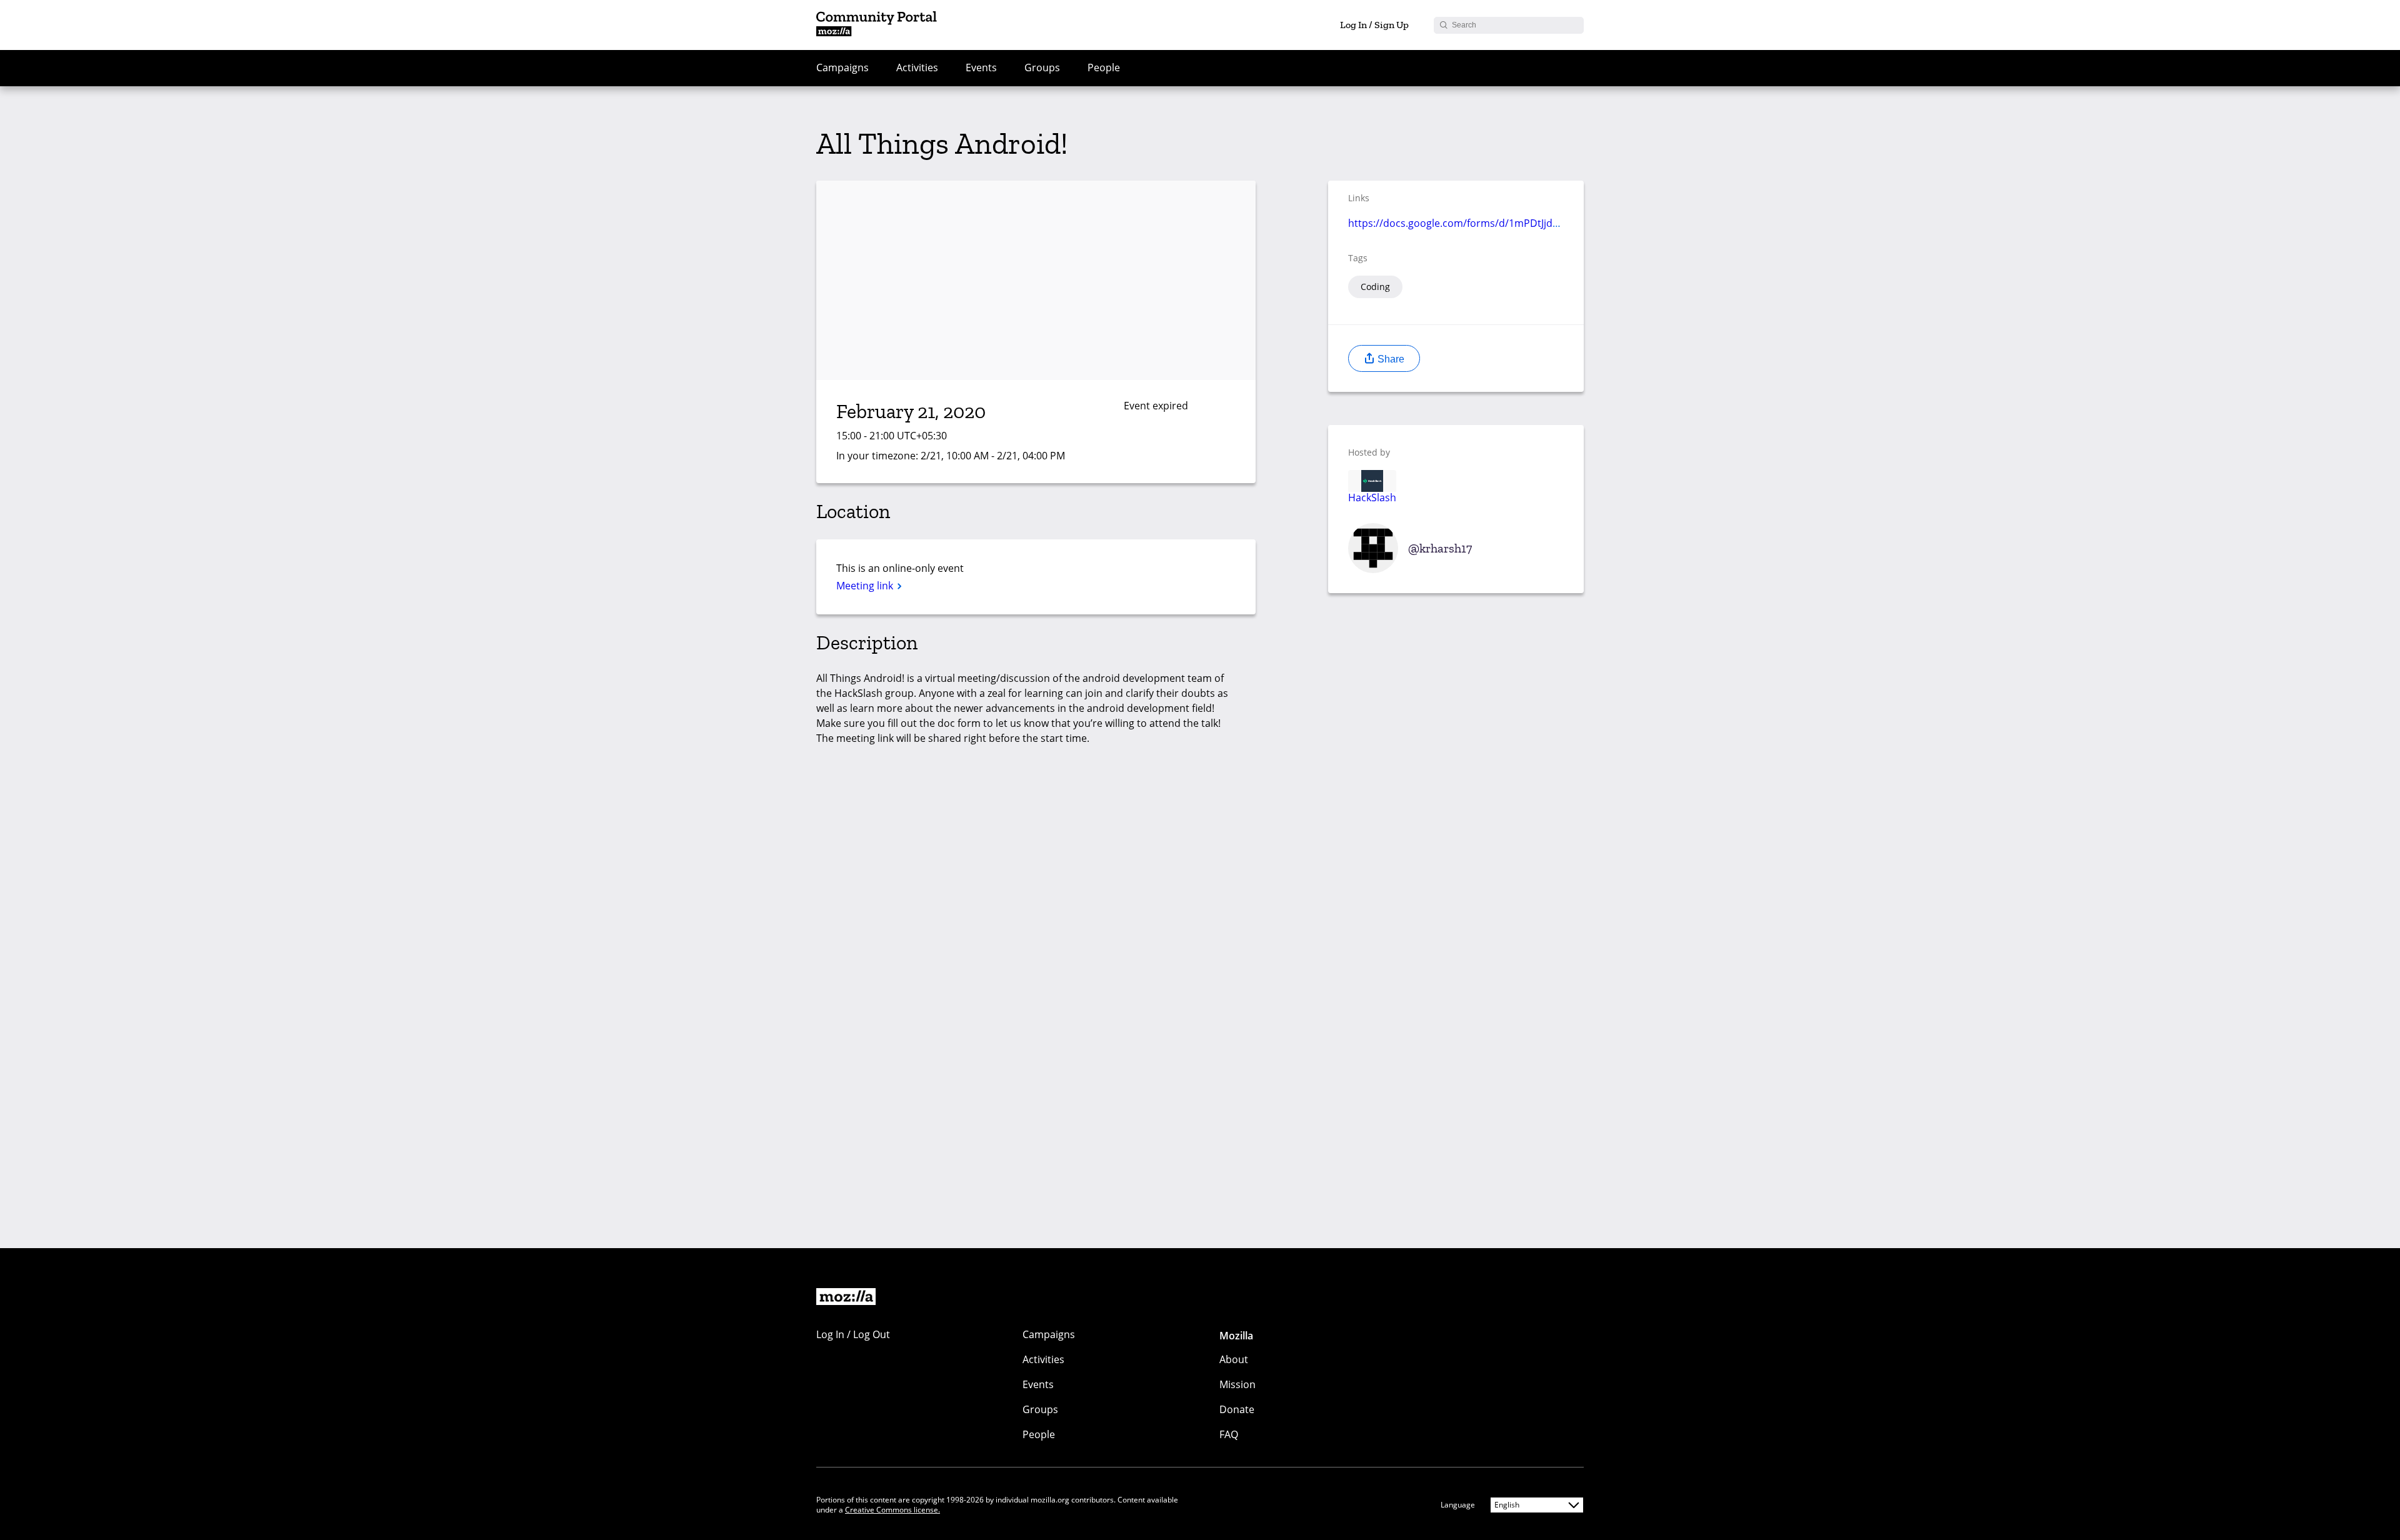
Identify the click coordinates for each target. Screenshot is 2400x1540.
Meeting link (866, 586)
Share (1390, 359)
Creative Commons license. (892, 1510)
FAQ (1229, 1434)
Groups (1042, 67)
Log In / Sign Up (1374, 25)
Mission (1237, 1384)
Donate (1237, 1409)
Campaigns (842, 67)
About (1234, 1359)
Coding (1375, 287)
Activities (917, 67)
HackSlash (1372, 497)
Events (981, 67)
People (1104, 67)
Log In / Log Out (853, 1334)
